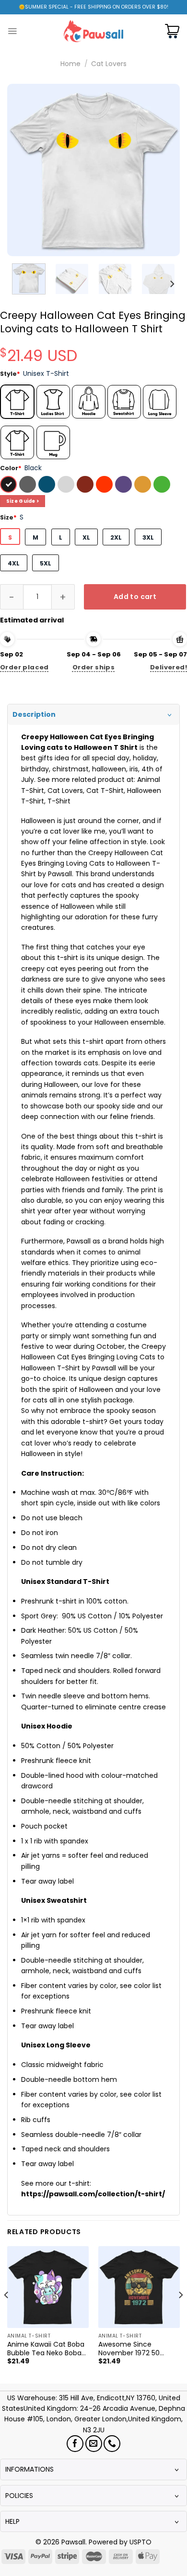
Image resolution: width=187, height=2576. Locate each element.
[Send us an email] (94, 2444)
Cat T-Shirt (105, 791)
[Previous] (23, 170)
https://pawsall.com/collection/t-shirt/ (93, 2194)
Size (8, 517)
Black (10, 486)
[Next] (164, 170)
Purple (125, 486)
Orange (105, 486)
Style (10, 374)
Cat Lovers (109, 64)
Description (34, 714)
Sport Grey (67, 486)
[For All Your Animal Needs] (94, 31)
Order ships (93, 667)
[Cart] (172, 31)
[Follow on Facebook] (75, 2444)
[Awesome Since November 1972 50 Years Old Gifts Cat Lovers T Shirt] (139, 2287)
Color (11, 468)
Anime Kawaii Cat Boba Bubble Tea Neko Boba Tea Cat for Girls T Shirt (46, 2349)
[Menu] (12, 31)
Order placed (24, 667)
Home (70, 64)
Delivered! (169, 667)
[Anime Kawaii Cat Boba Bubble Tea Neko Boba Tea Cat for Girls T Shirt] (48, 2287)
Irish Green (163, 486)
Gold (144, 486)
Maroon (86, 486)
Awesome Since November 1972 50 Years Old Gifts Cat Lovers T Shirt (130, 2349)
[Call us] (112, 2444)
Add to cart (135, 597)
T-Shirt (59, 801)
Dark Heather (29, 486)
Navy (48, 486)
